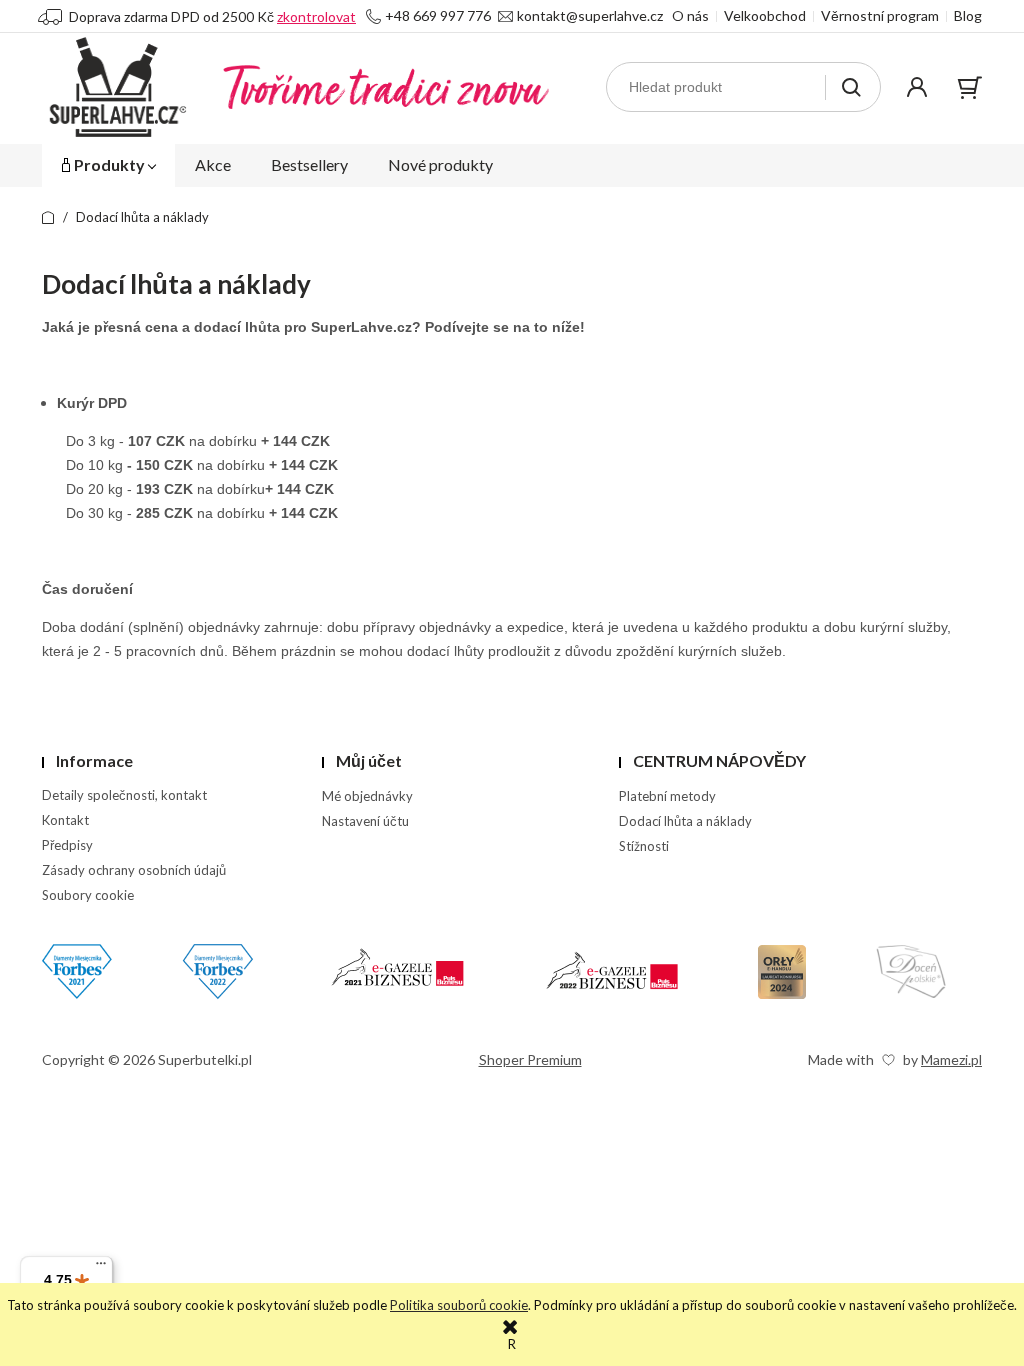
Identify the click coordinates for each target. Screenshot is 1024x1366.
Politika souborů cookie (459, 1305)
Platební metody (667, 796)
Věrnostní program (880, 15)
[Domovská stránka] (295, 87)
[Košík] (969, 87)
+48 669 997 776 (438, 15)
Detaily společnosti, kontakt (124, 795)
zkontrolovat (316, 16)
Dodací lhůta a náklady (685, 821)
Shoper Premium (530, 1059)
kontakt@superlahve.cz (590, 15)
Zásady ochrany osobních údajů (134, 870)
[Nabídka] (101, 1268)
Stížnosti (644, 846)
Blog (968, 15)
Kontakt (65, 820)
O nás (690, 15)
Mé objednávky (367, 796)
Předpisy (67, 845)
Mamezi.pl (951, 1059)
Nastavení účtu (365, 821)
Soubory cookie (88, 895)
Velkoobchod (765, 15)
